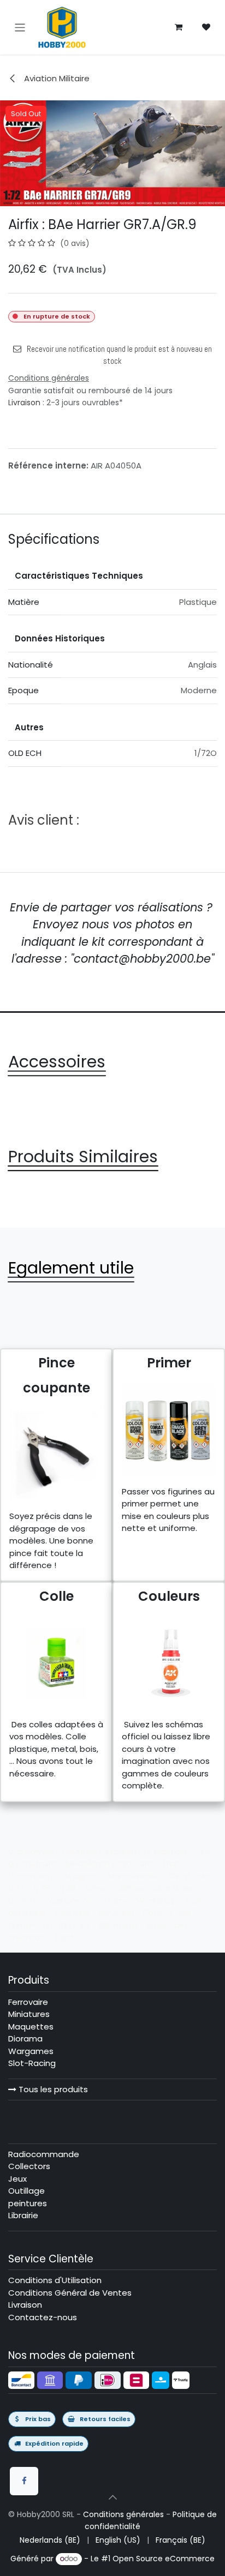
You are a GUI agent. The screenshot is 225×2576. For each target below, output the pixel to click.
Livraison (24, 403)
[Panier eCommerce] (179, 27)
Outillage (26, 2191)
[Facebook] (24, 2481)
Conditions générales (123, 2514)
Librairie (23, 2215)
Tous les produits (52, 2089)
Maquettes (31, 2026)
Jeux (17, 2179)
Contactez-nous (43, 2317)
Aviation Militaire (56, 78)
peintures (28, 2203)
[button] (112, 2497)
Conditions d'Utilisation (55, 2280)
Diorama (25, 2038)
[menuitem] (50, 2540)
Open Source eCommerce (164, 2559)
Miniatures (29, 2014)
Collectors (29, 2166)
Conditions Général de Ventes (70, 2293)
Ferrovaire (28, 2002)
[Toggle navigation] (20, 27)
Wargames (31, 2051)
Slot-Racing (32, 2063)
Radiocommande (44, 2154)
